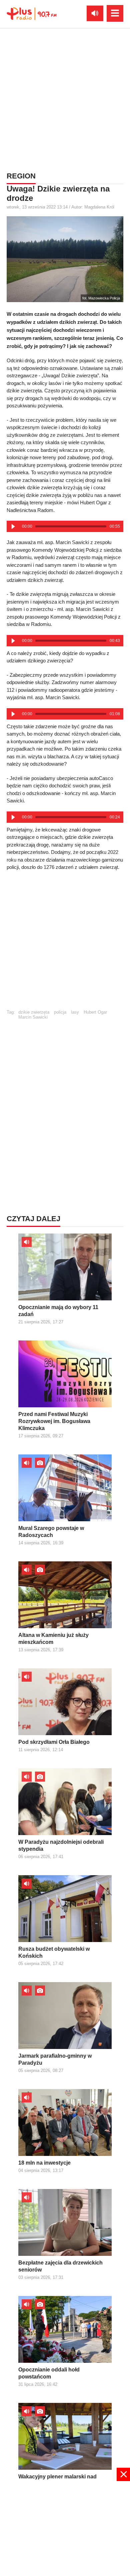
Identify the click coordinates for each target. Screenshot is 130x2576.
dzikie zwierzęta (34, 1012)
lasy (75, 1012)
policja (60, 1012)
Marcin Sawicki (33, 1017)
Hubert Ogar (95, 1012)
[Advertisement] (65, 99)
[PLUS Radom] (32, 13)
